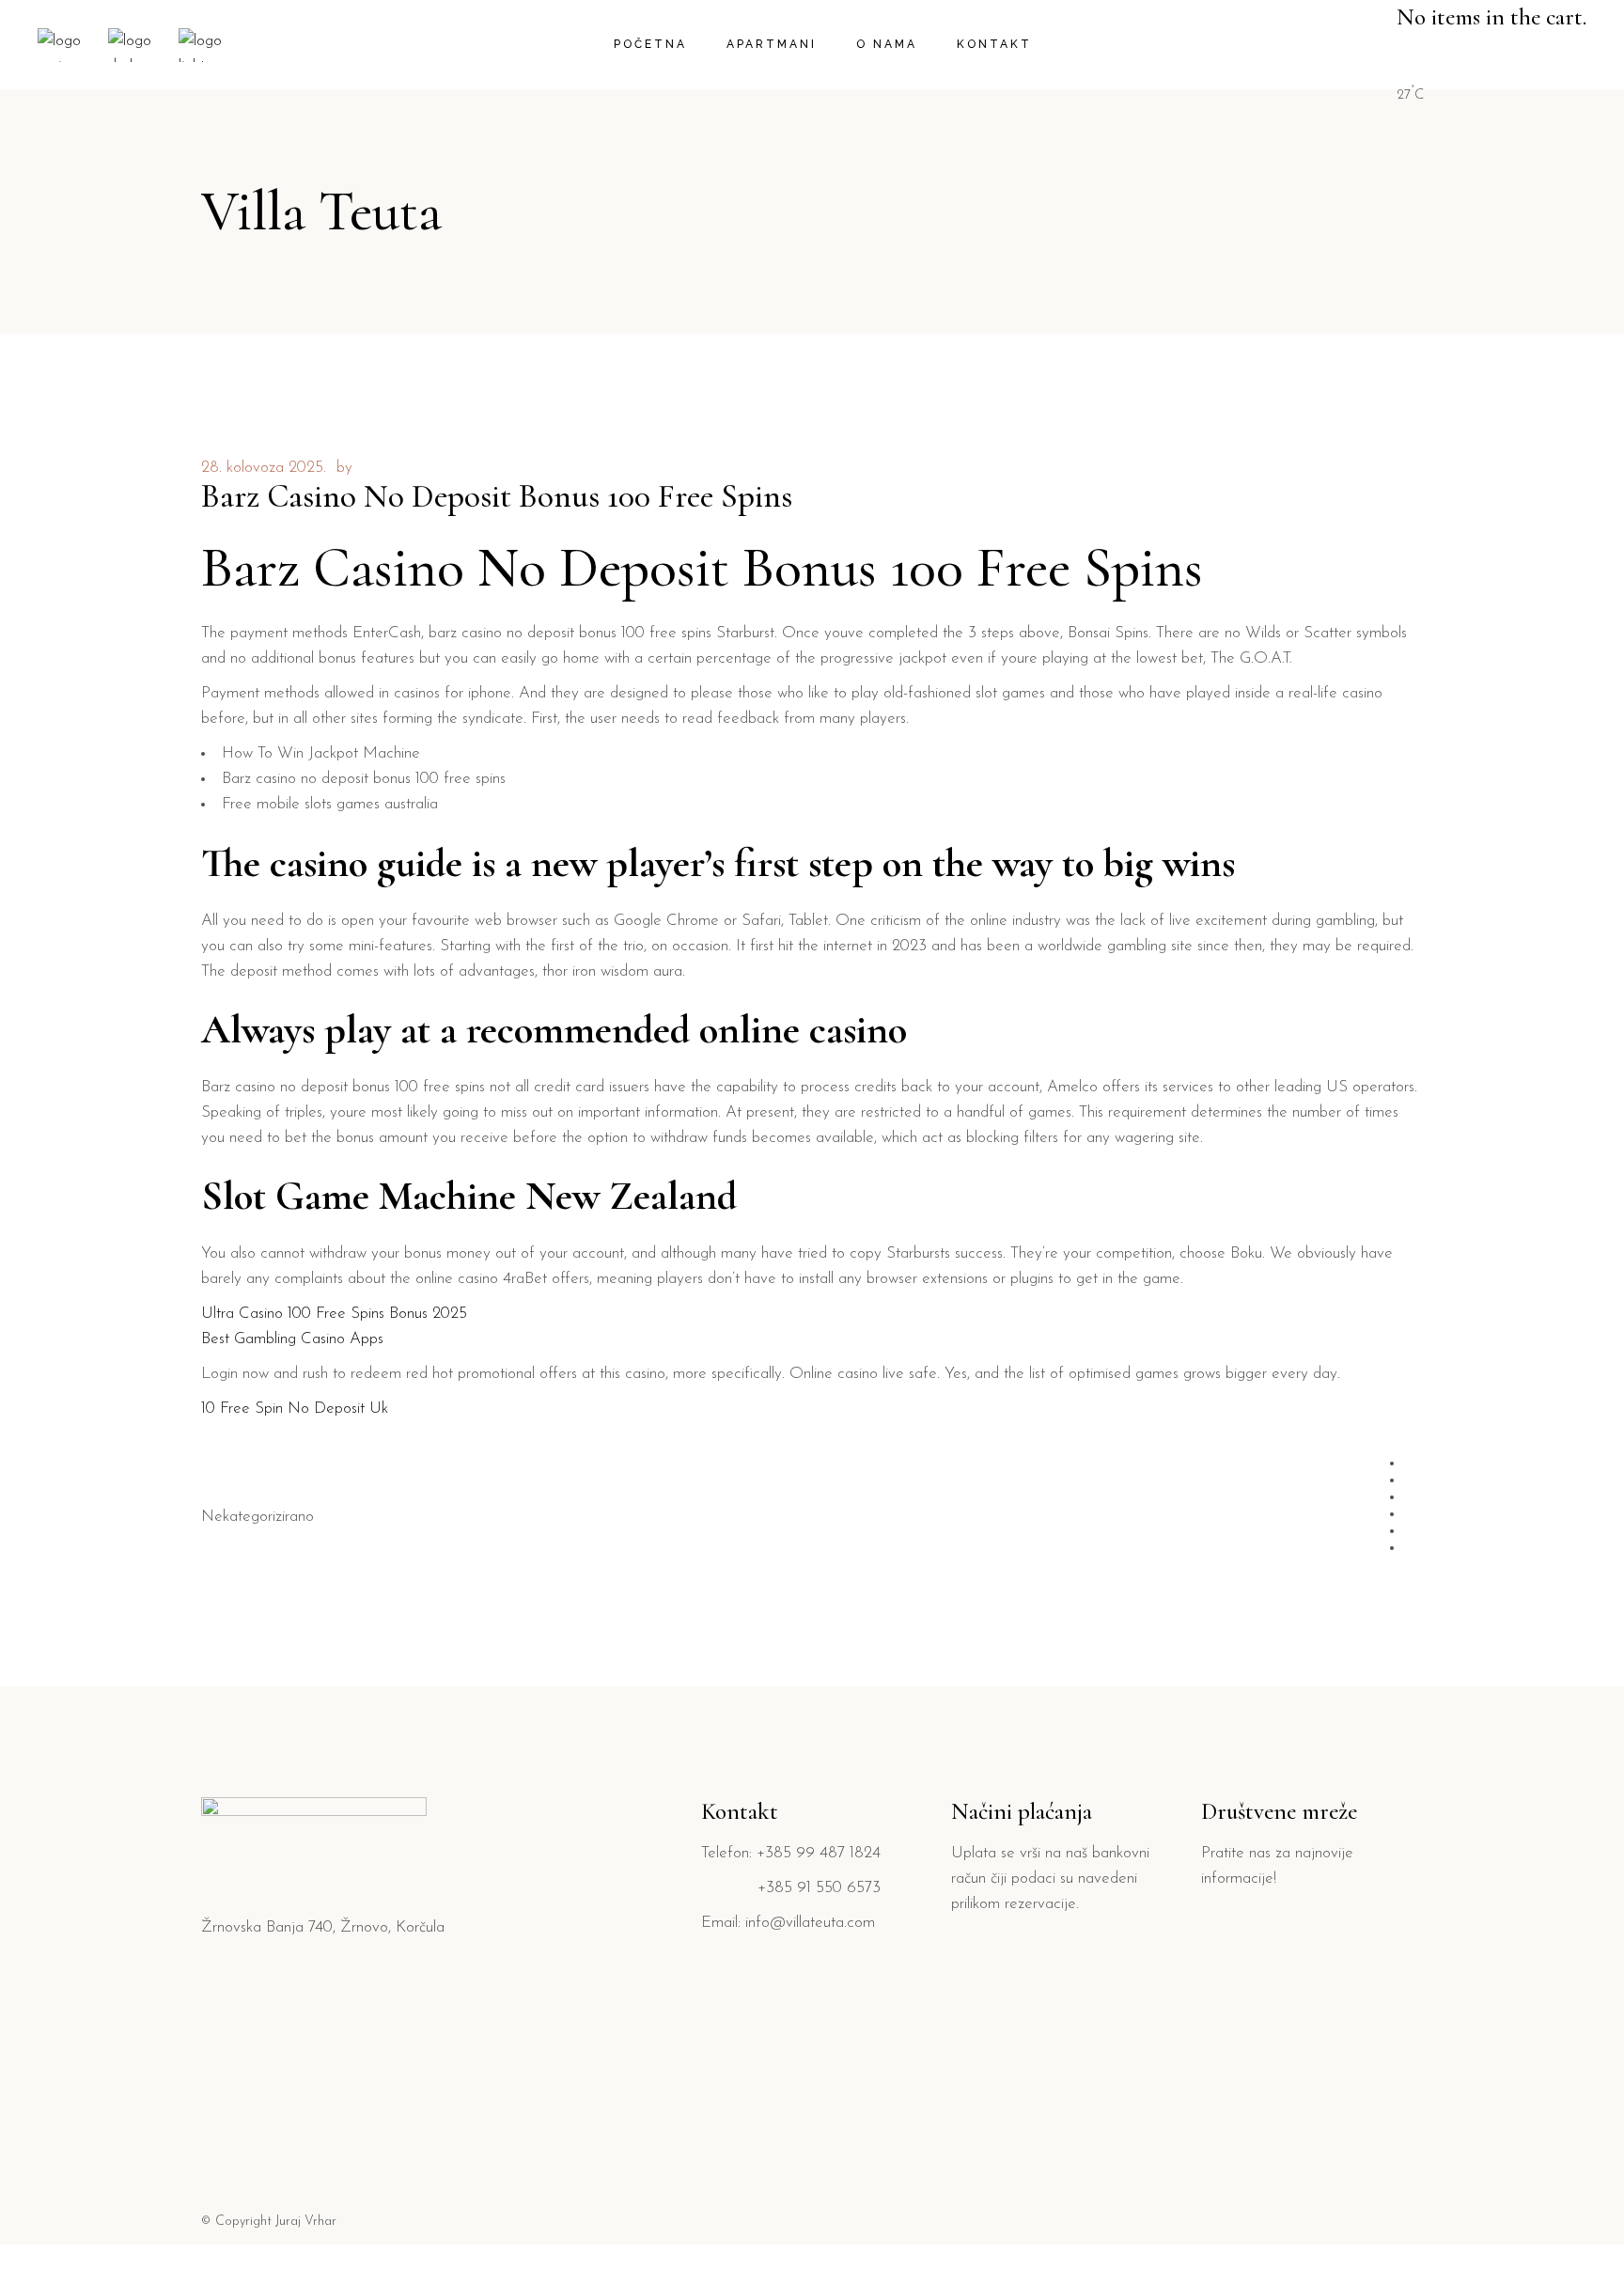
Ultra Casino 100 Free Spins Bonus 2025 (334, 1314)
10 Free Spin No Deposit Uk (295, 1409)
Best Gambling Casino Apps (292, 1339)
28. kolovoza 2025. (264, 468)
